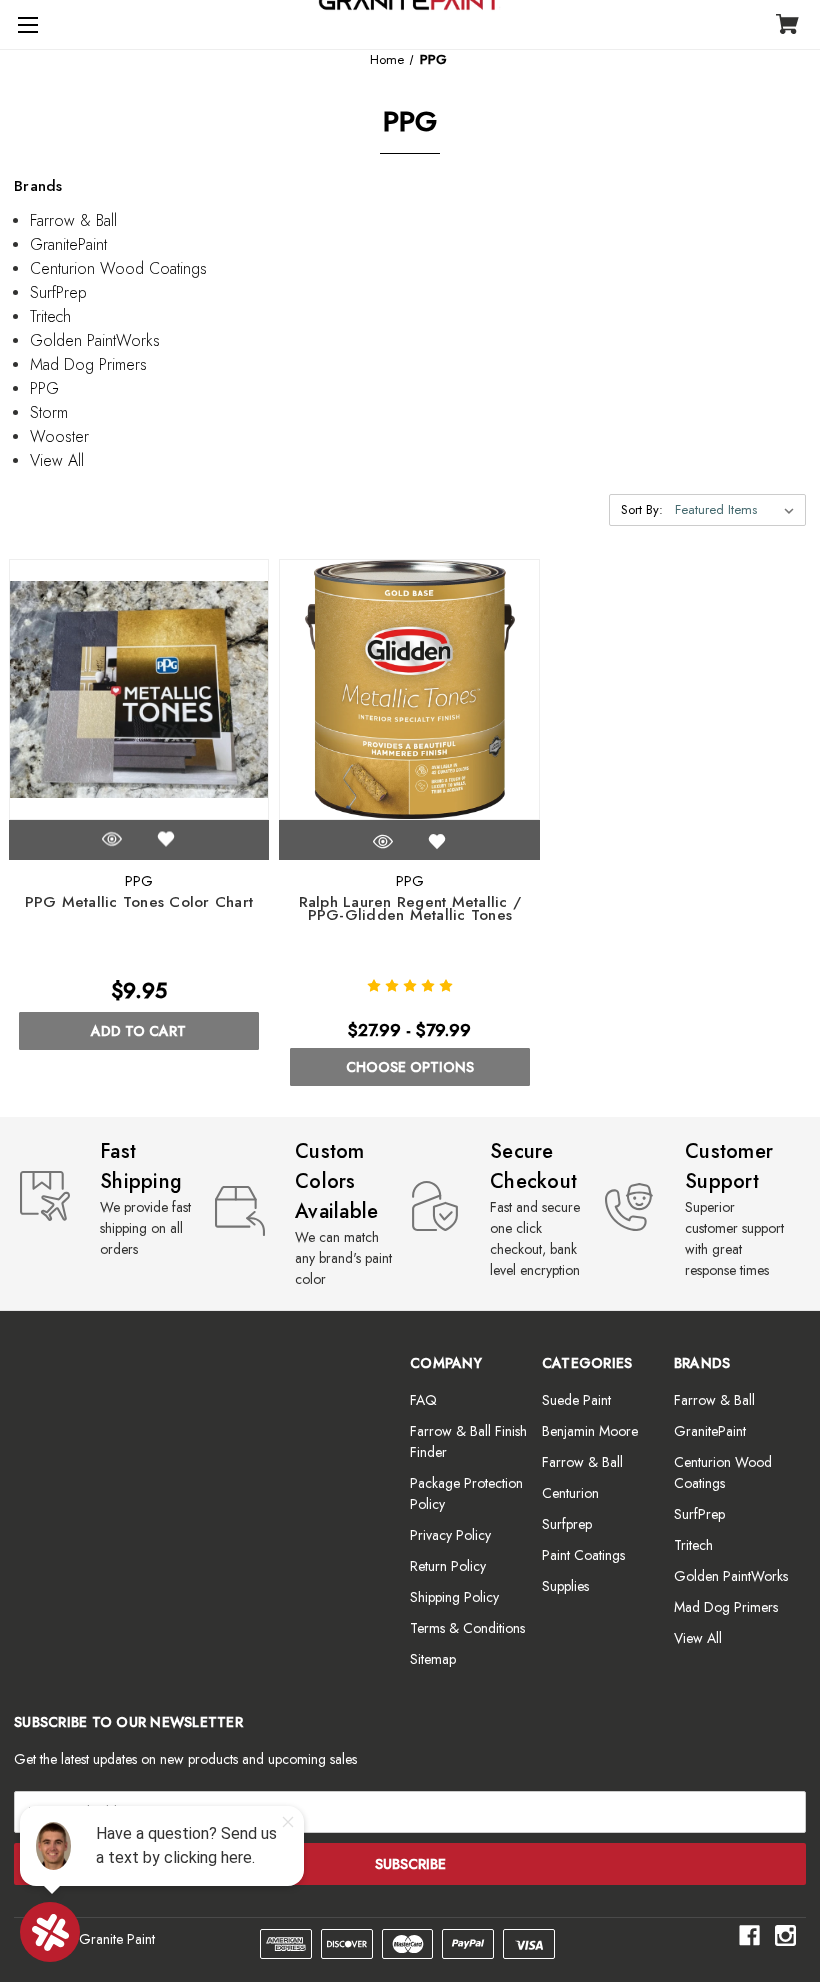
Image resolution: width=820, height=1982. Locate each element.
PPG (44, 388)
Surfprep (567, 1524)
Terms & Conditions (467, 1628)
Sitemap (433, 1659)
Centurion (570, 1493)
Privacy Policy (450, 1535)
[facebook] (749, 1935)
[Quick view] (112, 839)
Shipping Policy (454, 1597)
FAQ (423, 1400)
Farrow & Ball (73, 220)
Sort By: (642, 509)
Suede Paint (576, 1400)
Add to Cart (138, 1031)
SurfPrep (58, 292)
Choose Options (410, 1067)
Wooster (59, 436)
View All (57, 460)
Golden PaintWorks (95, 340)
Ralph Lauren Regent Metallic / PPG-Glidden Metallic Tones (410, 909)
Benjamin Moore (590, 1431)
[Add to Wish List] (166, 839)
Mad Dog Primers (88, 364)
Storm (49, 412)
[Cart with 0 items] (787, 26)
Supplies (565, 1586)
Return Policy (448, 1566)
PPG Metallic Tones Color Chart (139, 902)
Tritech (50, 316)
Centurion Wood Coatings (118, 268)
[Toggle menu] (25, 25)
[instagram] (785, 1935)
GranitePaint (68, 244)
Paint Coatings (583, 1555)
